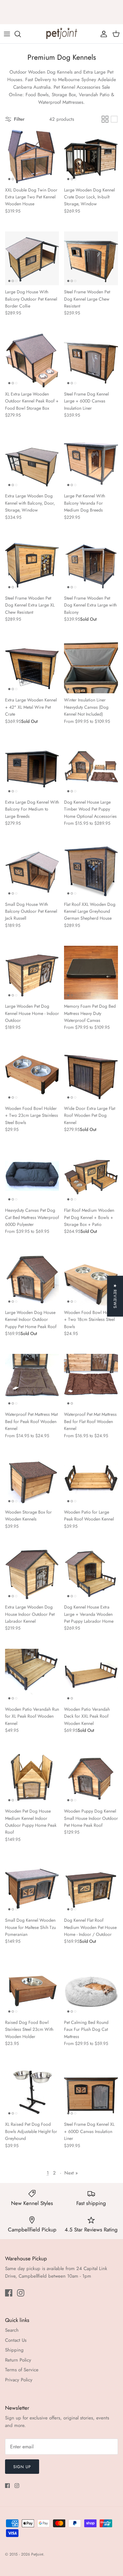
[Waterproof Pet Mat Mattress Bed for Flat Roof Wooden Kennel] (91, 1381)
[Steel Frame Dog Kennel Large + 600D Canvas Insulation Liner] (91, 360)
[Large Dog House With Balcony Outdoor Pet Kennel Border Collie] (32, 258)
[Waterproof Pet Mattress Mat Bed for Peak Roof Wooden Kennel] (32, 1381)
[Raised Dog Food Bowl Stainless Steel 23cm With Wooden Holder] (32, 1989)
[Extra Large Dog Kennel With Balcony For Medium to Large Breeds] (32, 769)
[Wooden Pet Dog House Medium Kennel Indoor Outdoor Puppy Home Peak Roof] (32, 1778)
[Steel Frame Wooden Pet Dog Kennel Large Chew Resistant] (91, 258)
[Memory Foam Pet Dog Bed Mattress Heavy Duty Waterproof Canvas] (91, 973)
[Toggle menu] (7, 34)
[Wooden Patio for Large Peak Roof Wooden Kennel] (91, 1479)
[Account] (102, 34)
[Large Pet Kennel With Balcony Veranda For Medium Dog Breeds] (91, 462)
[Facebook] (9, 2293)
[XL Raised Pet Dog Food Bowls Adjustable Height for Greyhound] (32, 2091)
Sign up (22, 2467)
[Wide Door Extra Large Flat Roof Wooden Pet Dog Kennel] (91, 1075)
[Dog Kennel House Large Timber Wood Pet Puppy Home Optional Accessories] (91, 769)
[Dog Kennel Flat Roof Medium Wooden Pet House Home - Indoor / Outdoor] (91, 1887)
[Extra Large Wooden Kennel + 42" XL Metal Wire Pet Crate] (32, 666)
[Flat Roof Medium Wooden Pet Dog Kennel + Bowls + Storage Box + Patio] (91, 1177)
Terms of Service (22, 2370)
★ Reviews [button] (115, 1296)
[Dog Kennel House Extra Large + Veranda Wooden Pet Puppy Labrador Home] (91, 1573)
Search (12, 2330)
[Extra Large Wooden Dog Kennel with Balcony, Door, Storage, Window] (32, 462)
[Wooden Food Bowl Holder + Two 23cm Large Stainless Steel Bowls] (32, 1075)
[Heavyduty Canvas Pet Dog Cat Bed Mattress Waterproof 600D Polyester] (32, 1177)
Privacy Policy (19, 2380)
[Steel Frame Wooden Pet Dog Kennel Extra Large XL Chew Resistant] (32, 565)
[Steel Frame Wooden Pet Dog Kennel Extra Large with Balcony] (91, 565)
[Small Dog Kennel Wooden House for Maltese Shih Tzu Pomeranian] (32, 1887)
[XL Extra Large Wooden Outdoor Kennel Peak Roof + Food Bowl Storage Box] (32, 360)
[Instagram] (21, 2293)
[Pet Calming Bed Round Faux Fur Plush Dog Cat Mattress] (91, 1989)
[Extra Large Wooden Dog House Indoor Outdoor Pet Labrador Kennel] (32, 1573)
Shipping (14, 2350)
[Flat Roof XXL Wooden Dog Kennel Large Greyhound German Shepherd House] (91, 871)
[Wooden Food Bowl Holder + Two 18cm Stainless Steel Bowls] (91, 1279)
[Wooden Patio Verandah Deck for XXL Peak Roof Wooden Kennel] (91, 1676)
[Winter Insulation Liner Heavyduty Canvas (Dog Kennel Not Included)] (91, 666)
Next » (71, 2173)
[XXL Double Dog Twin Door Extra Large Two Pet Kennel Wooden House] (32, 156)
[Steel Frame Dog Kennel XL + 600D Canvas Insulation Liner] (91, 2091)
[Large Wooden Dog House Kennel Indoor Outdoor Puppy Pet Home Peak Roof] (32, 1279)
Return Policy (18, 2360)
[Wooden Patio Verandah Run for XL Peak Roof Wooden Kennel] (32, 1676)
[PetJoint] (61, 34)
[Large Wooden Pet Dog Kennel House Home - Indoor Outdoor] (32, 973)
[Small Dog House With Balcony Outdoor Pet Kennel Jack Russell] (32, 871)
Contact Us (16, 2340)
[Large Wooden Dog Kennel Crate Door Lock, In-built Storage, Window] (91, 156)
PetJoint (37, 2554)
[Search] (21, 34)
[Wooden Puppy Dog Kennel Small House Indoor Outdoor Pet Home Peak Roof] (91, 1778)
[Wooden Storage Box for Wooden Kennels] (32, 1479)
